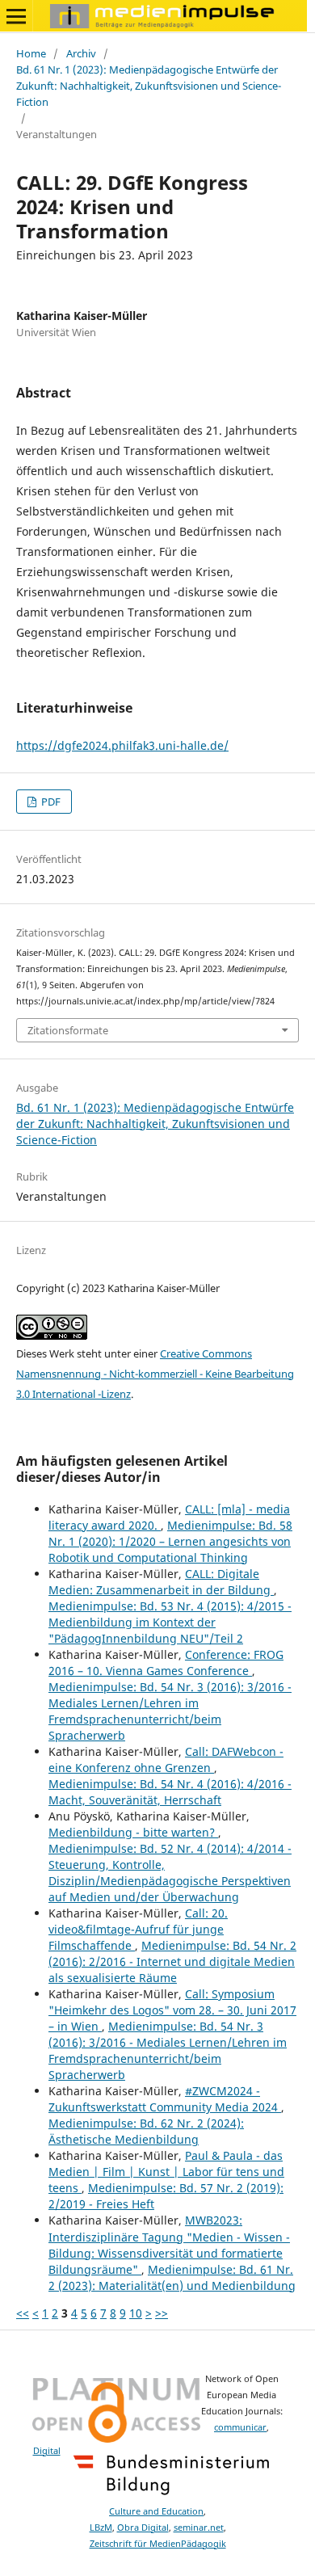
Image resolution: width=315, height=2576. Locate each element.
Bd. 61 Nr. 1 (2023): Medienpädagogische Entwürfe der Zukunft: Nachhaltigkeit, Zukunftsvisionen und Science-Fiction (149, 86)
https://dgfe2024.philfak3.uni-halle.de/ (122, 745)
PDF (50, 802)
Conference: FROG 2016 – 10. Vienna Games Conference (166, 1663)
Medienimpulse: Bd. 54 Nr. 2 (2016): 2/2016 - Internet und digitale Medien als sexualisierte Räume (172, 1961)
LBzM (101, 2528)
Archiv (81, 53)
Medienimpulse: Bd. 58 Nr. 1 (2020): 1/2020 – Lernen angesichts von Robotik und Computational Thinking (170, 1541)
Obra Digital (143, 2528)
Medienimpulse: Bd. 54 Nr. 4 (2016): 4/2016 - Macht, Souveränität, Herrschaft (170, 1792)
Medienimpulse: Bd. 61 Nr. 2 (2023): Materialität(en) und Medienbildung (172, 2277)
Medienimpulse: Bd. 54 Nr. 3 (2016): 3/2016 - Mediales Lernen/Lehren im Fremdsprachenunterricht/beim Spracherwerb (170, 1711)
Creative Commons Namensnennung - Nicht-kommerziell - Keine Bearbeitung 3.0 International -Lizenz (155, 1374)
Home (31, 53)
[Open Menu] (16, 16)
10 (136, 2313)
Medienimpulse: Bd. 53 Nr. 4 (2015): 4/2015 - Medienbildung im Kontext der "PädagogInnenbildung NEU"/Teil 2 (170, 1622)
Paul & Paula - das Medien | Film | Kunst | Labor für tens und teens (166, 2172)
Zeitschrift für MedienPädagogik (158, 2544)
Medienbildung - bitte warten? (133, 1832)
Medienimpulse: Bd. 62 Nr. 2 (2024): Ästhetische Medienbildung (146, 2131)
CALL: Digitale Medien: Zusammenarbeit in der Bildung (161, 1582)
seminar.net (199, 2528)
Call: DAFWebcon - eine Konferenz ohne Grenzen (166, 1759)
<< (23, 2313)
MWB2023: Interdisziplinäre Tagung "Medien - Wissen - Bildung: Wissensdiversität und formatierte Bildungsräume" (169, 2244)
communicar (240, 2427)
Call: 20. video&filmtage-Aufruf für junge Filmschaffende (138, 1929)
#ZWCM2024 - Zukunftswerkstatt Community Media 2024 (165, 2099)
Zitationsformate (68, 1030)
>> (162, 2313)
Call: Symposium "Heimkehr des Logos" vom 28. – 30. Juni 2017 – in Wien (172, 2010)
